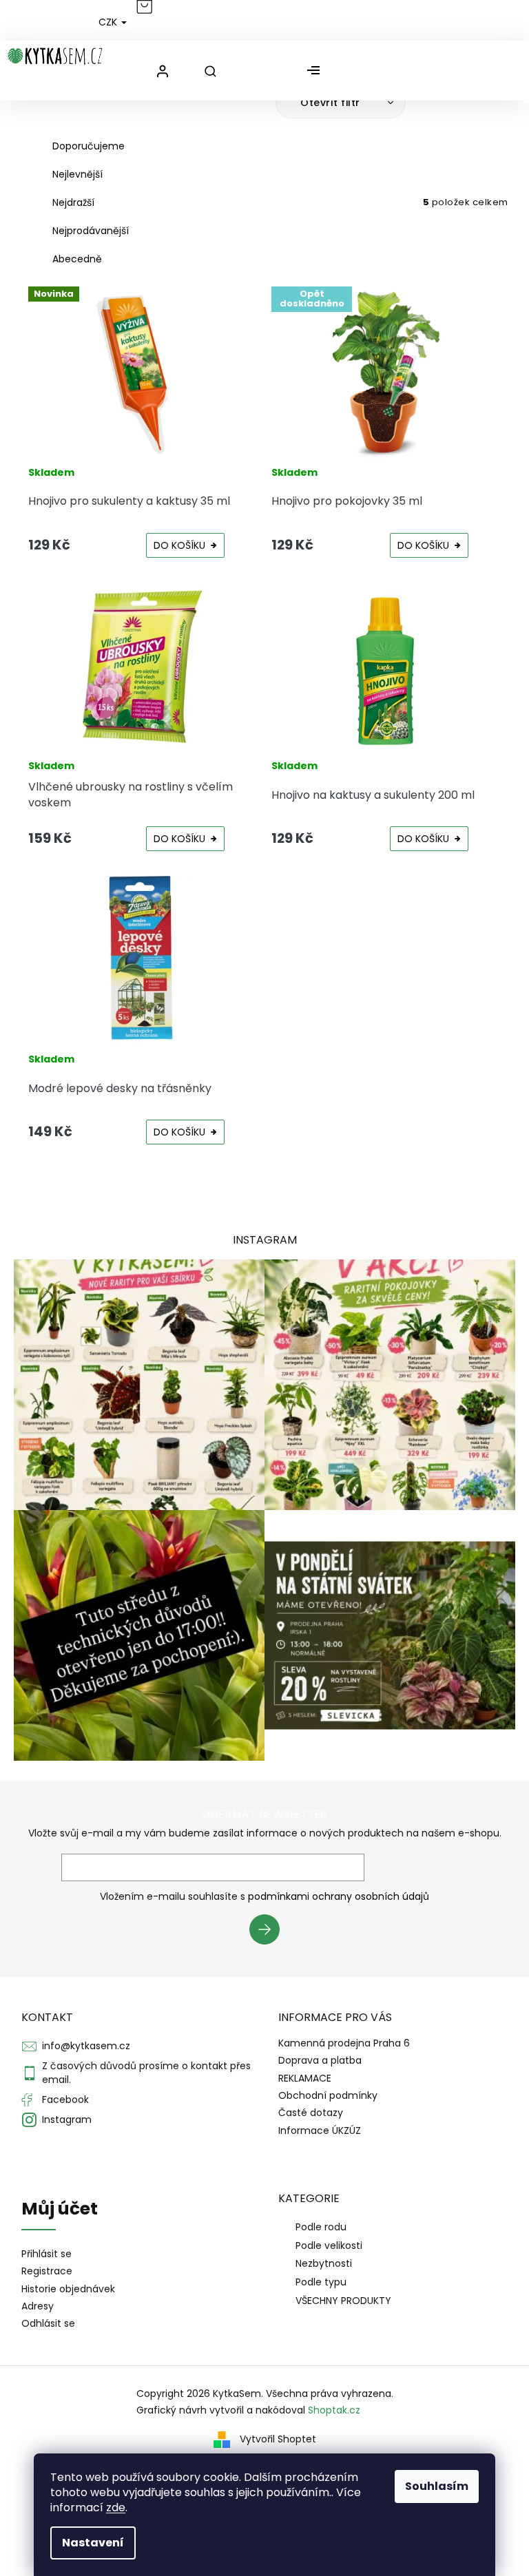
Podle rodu (321, 2227)
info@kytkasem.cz (86, 2046)
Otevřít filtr (332, 103)
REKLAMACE (305, 2078)
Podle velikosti (329, 2245)
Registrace (47, 2271)
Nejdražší (73, 202)
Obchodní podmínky (328, 2095)
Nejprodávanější (91, 231)
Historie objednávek (68, 2289)
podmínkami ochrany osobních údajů (339, 1896)
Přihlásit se (270, 1931)
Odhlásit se (48, 2324)
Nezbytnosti (324, 2263)
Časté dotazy (311, 2113)
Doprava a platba (320, 2060)
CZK (109, 22)
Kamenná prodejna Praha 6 (344, 2043)
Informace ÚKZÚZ (320, 2130)
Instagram (67, 2119)
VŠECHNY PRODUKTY (343, 2301)
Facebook (65, 2099)
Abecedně (77, 259)
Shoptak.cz (334, 2410)
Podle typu (321, 2282)
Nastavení (93, 2543)
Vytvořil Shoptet (278, 2439)
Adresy (38, 2306)
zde (116, 2507)
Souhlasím (437, 2486)
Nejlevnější (77, 174)
